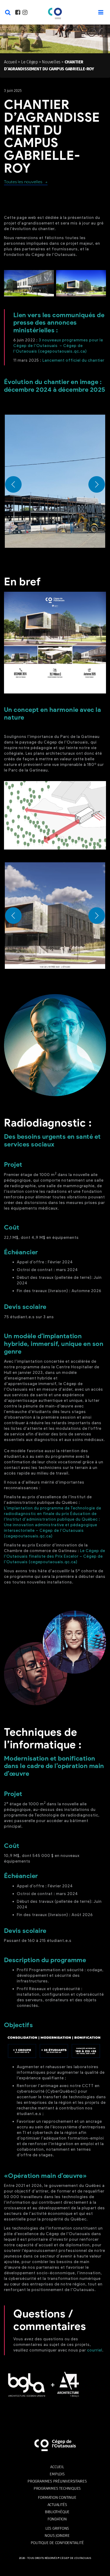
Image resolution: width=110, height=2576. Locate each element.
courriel (95, 2350)
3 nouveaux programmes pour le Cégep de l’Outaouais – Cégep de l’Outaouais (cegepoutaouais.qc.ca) (58, 346)
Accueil (10, 62)
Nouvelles (51, 62)
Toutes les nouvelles (23, 182)
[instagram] (25, 13)
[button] (55, 481)
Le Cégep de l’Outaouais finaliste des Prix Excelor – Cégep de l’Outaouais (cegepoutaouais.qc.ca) (55, 1556)
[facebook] (18, 13)
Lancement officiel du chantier (73, 360)
